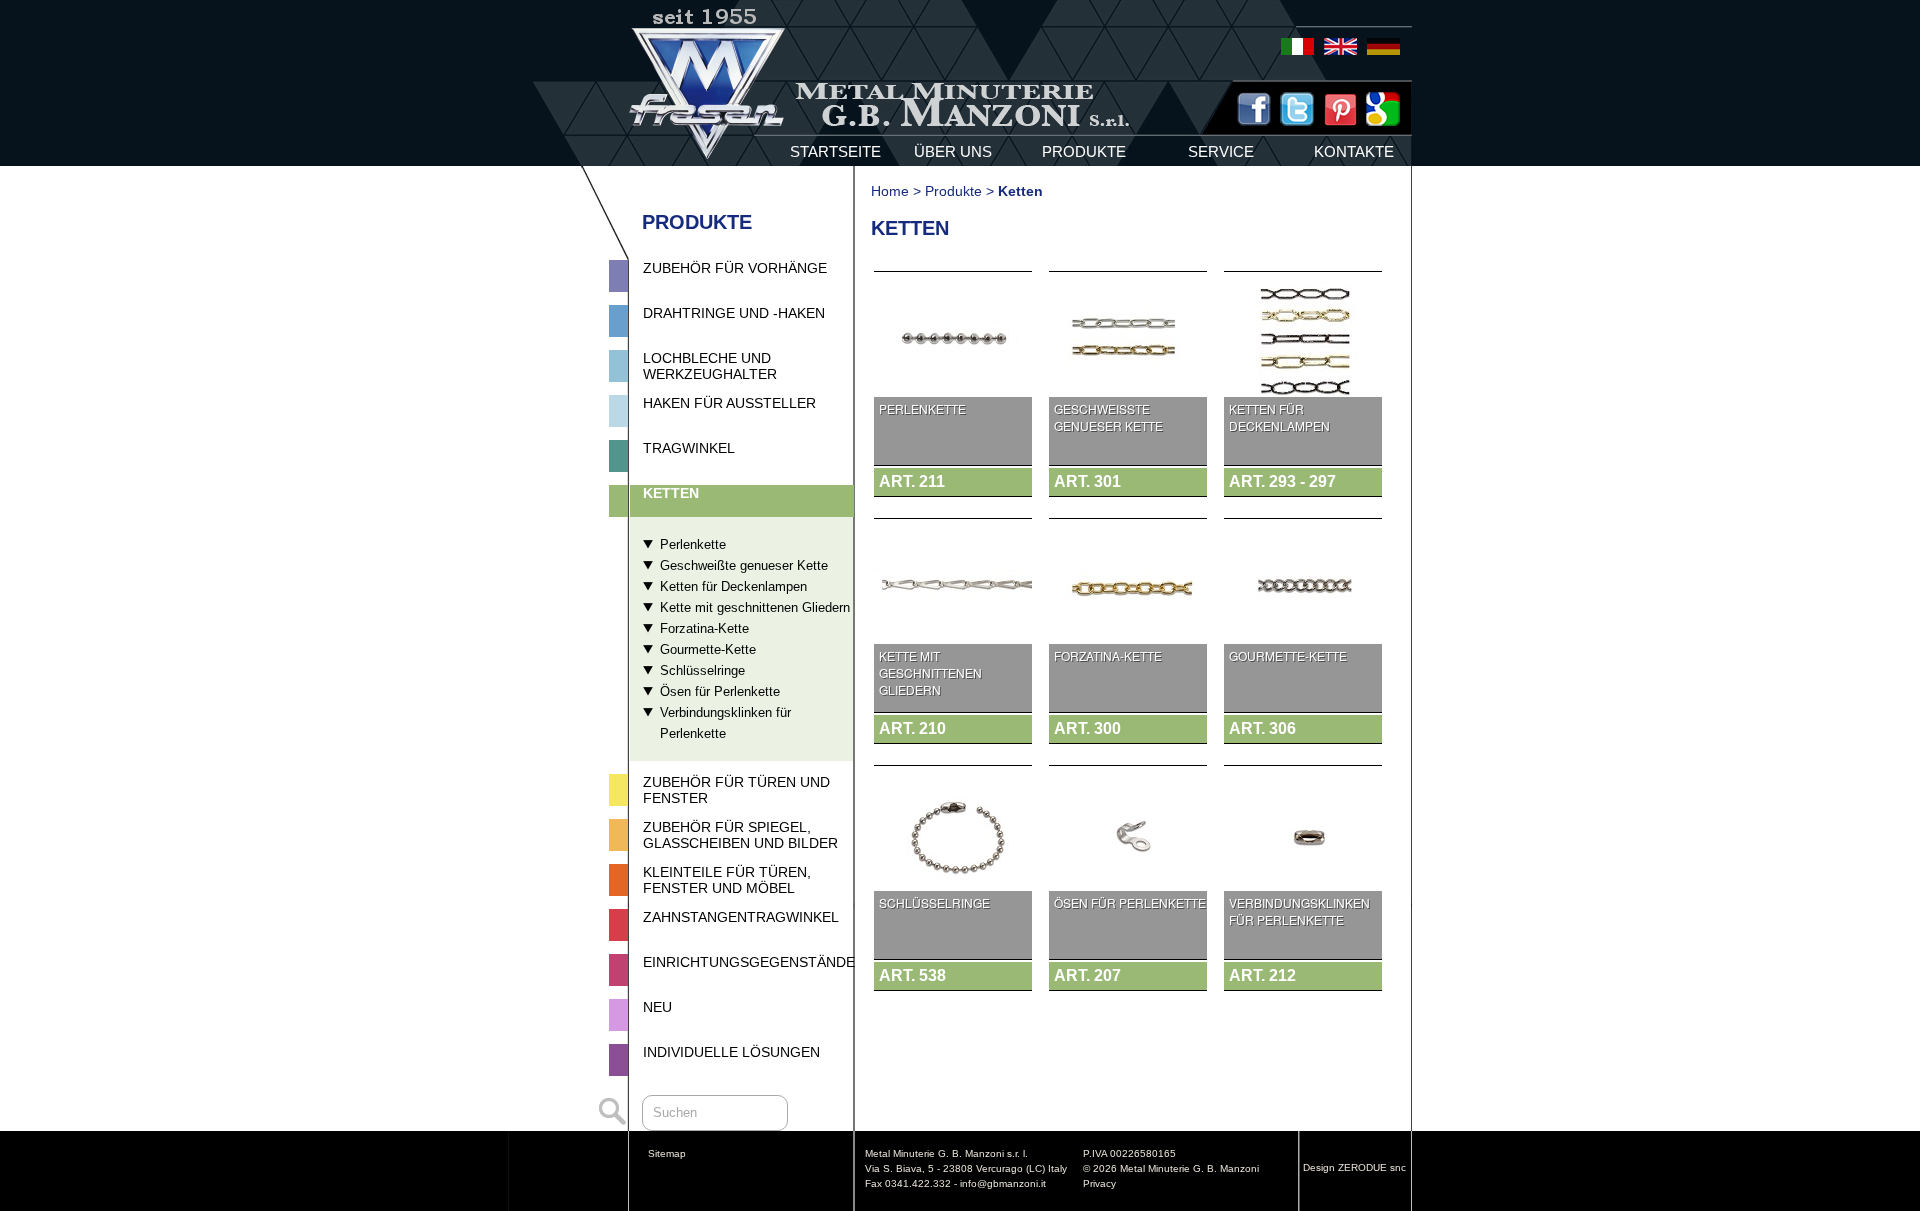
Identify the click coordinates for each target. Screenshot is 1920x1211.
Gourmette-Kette (708, 649)
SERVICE (1221, 151)
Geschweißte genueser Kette (744, 565)
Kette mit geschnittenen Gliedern (755, 607)
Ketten (671, 493)
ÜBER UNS (953, 151)
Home (890, 191)
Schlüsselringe (702, 670)
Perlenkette (693, 544)
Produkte (953, 191)
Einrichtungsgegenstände (749, 962)
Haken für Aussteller (729, 403)
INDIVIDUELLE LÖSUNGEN (731, 1052)
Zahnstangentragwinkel (741, 917)
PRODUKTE (1084, 151)
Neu (657, 1007)
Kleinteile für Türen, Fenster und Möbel (727, 880)
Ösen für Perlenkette (720, 691)
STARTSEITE (835, 151)
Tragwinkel (689, 448)
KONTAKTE (1354, 151)
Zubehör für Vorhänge (735, 268)
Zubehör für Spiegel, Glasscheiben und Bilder (740, 835)
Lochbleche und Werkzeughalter (710, 366)
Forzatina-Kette (704, 628)
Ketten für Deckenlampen (733, 586)
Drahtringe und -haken (734, 313)
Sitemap (667, 1153)
